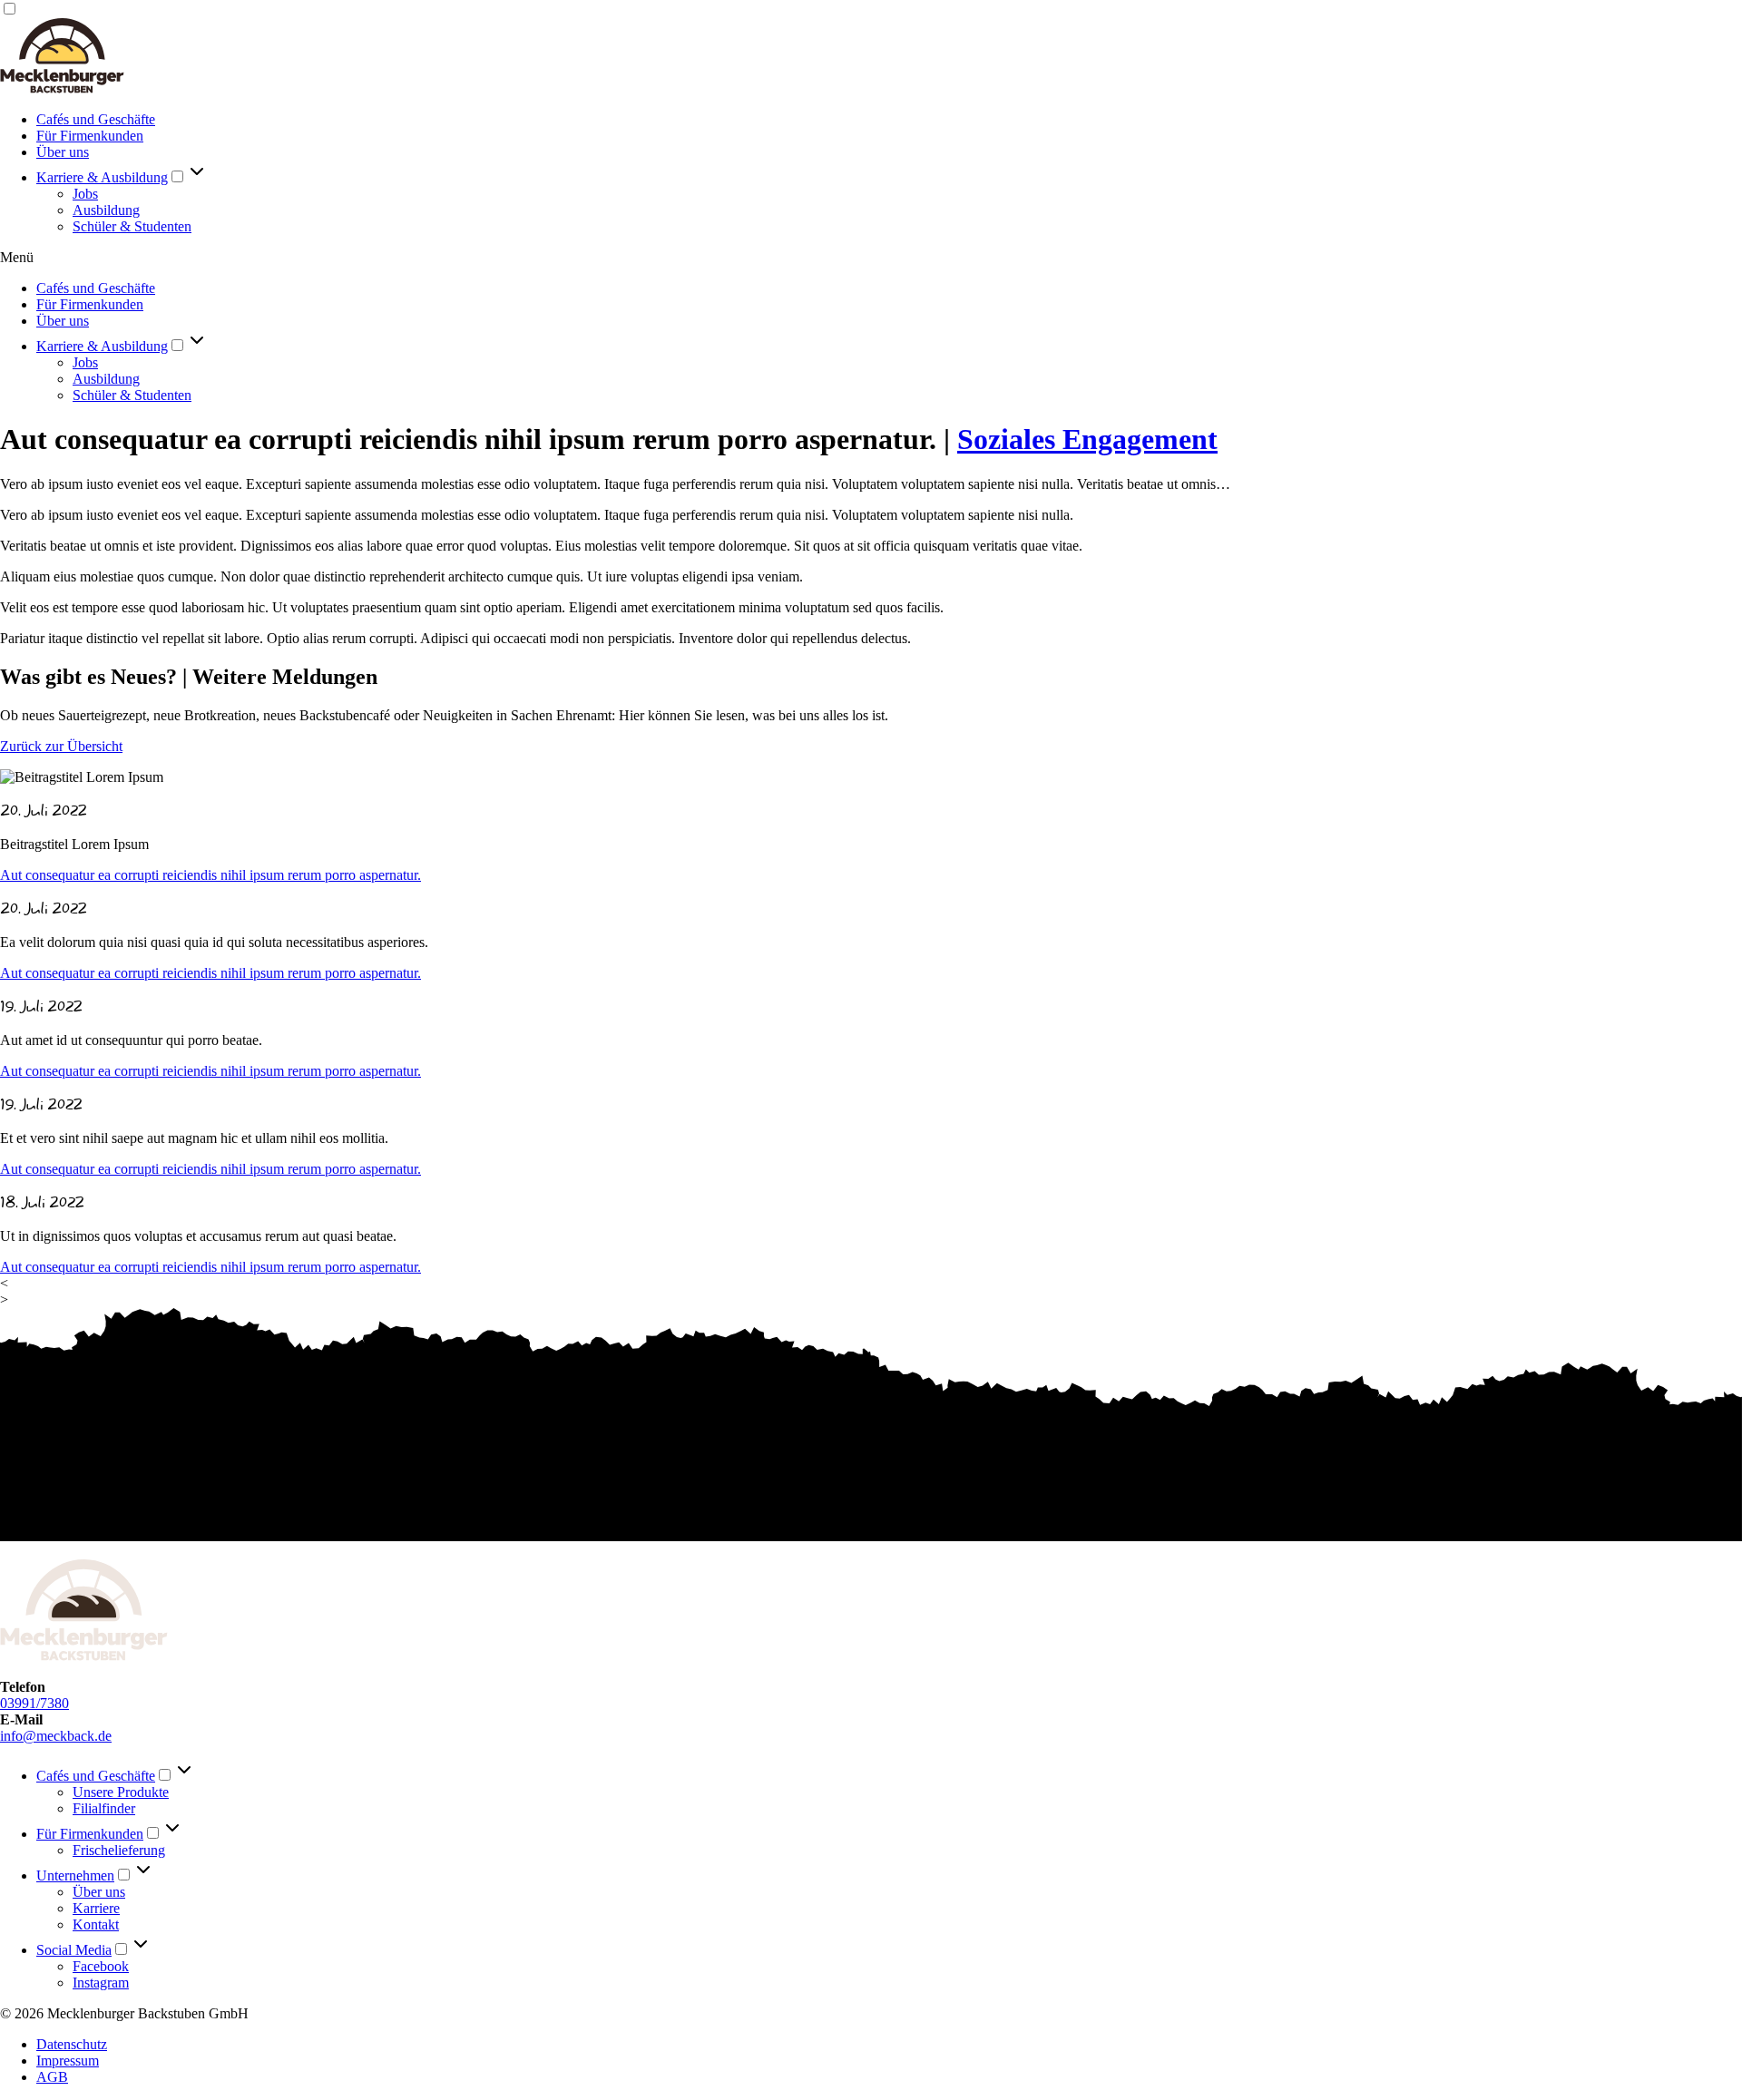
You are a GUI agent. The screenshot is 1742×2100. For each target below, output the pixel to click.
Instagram (101, 1983)
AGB (52, 2077)
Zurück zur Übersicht (61, 746)
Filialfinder (104, 1808)
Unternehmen (75, 1875)
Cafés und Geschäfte (96, 119)
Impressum (68, 2061)
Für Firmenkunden (90, 136)
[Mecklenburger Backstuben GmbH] (62, 88)
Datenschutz (72, 2044)
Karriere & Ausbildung (102, 177)
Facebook (101, 1966)
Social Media (74, 1950)
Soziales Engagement (1087, 439)
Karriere (96, 1908)
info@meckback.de (56, 1736)
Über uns (63, 152)
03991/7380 (34, 1703)
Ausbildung (106, 210)
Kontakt (96, 1924)
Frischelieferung (119, 1850)
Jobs (85, 194)
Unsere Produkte (121, 1792)
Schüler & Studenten (132, 226)
